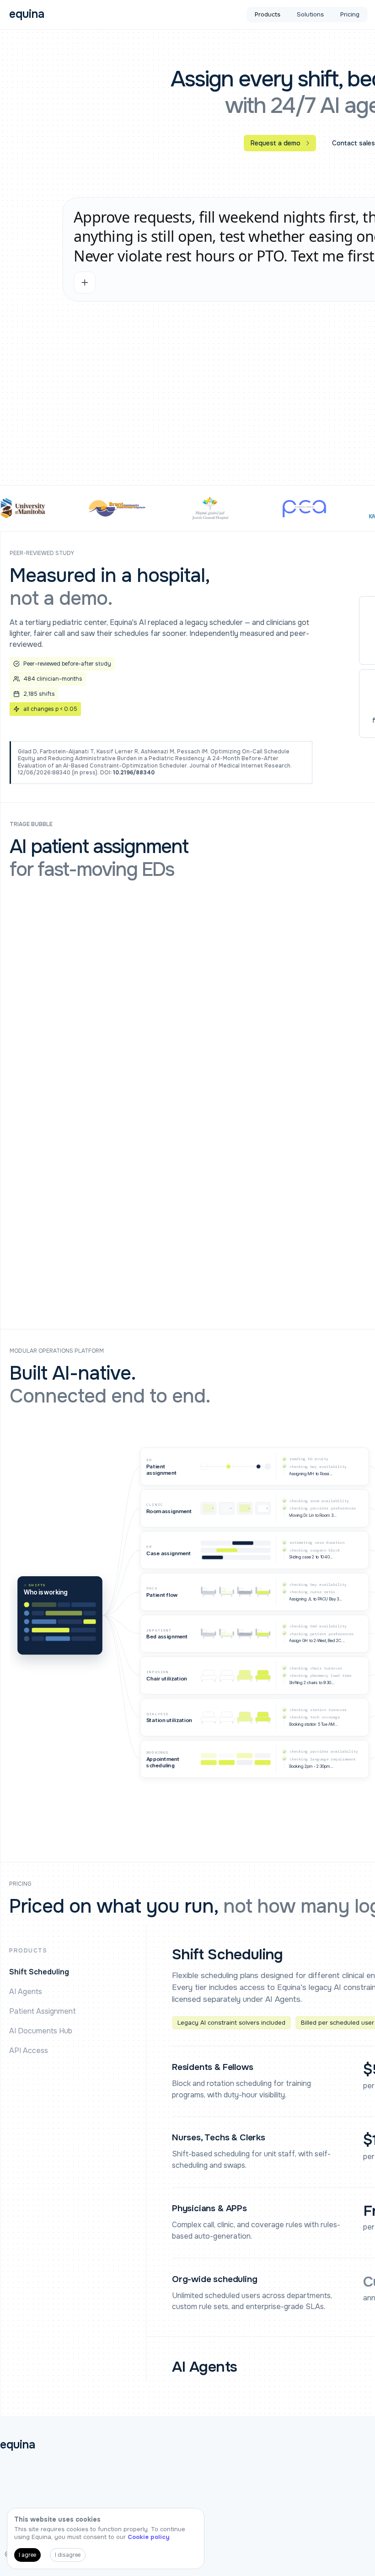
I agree (27, 2555)
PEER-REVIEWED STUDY (42, 553)
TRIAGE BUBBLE (31, 824)
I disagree (68, 2555)
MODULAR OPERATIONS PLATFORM (57, 1351)
